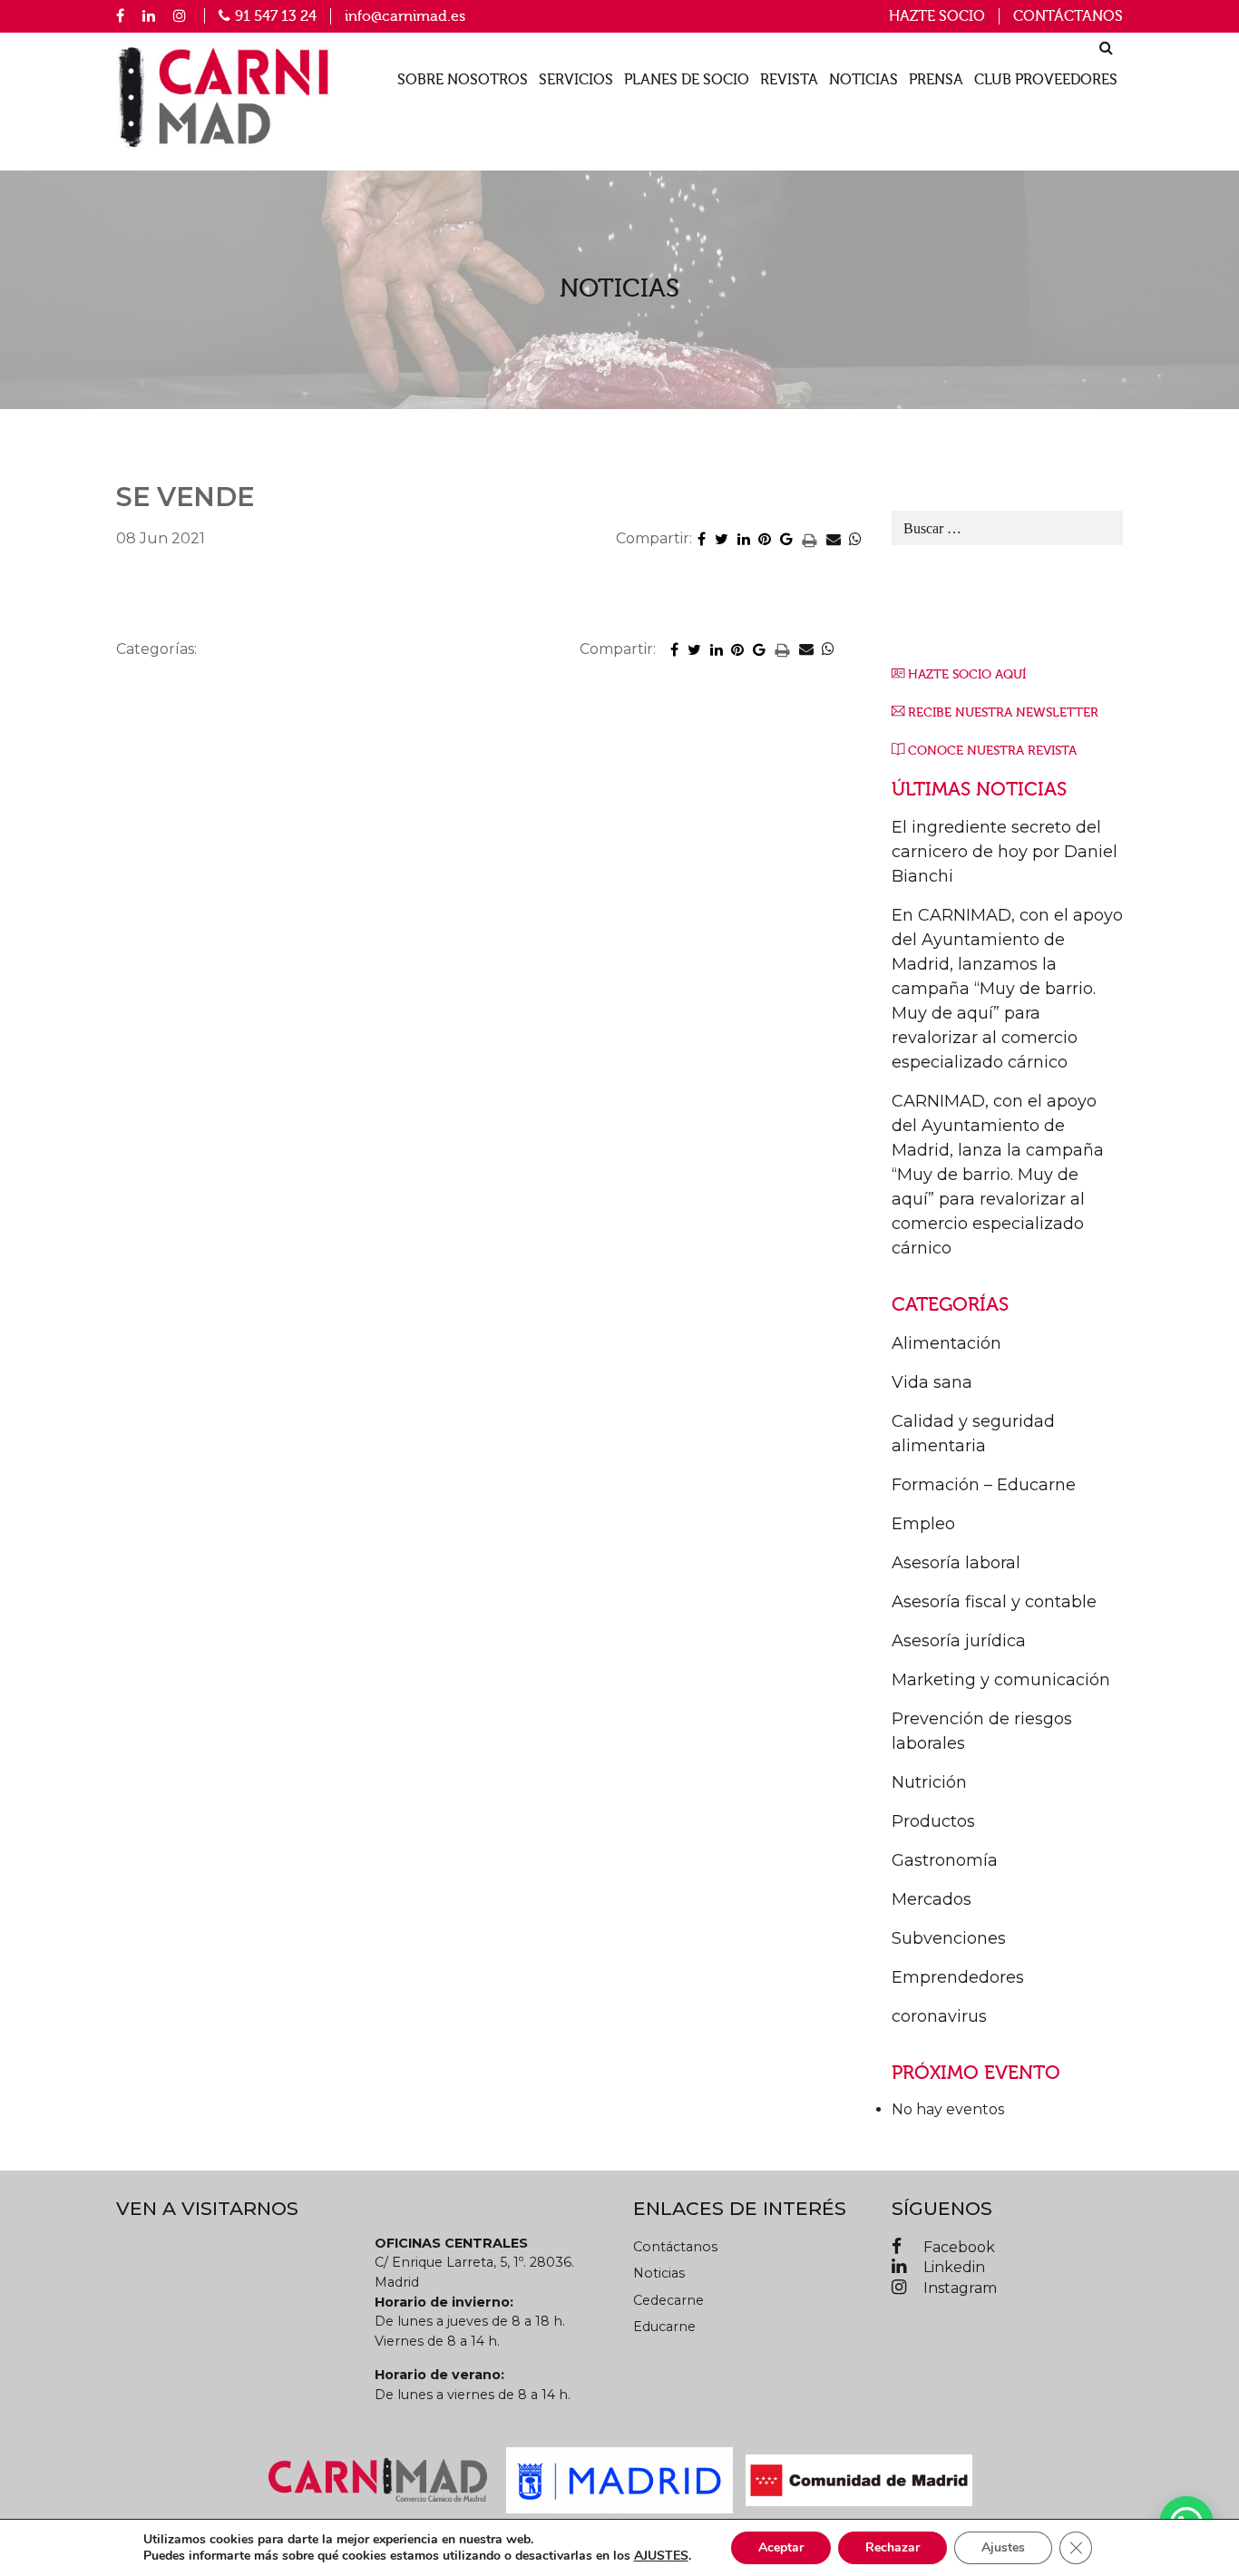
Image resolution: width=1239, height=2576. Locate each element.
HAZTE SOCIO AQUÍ (967, 674)
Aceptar (781, 2547)
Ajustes (1003, 2547)
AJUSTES (661, 2556)
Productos (933, 1821)
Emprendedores (958, 1977)
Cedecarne (668, 2300)
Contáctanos (1068, 16)
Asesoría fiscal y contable (994, 1602)
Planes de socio (687, 80)
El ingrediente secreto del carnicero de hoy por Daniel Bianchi (1005, 852)
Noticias (863, 80)
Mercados (932, 1899)
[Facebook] (120, 15)
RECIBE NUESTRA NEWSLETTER (1003, 712)
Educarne (664, 2327)
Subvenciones (949, 1938)
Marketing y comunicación (1001, 1680)
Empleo (923, 1524)
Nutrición (929, 1782)
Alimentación (946, 1343)
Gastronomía (945, 1860)
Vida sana (932, 1382)
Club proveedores (1046, 80)
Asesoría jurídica (959, 1641)
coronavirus (939, 2016)
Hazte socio (937, 16)
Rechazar (893, 2547)
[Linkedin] (149, 15)
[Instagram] (180, 15)
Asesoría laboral (956, 1563)
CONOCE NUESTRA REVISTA (992, 751)
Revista (789, 80)
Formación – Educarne (984, 1485)
